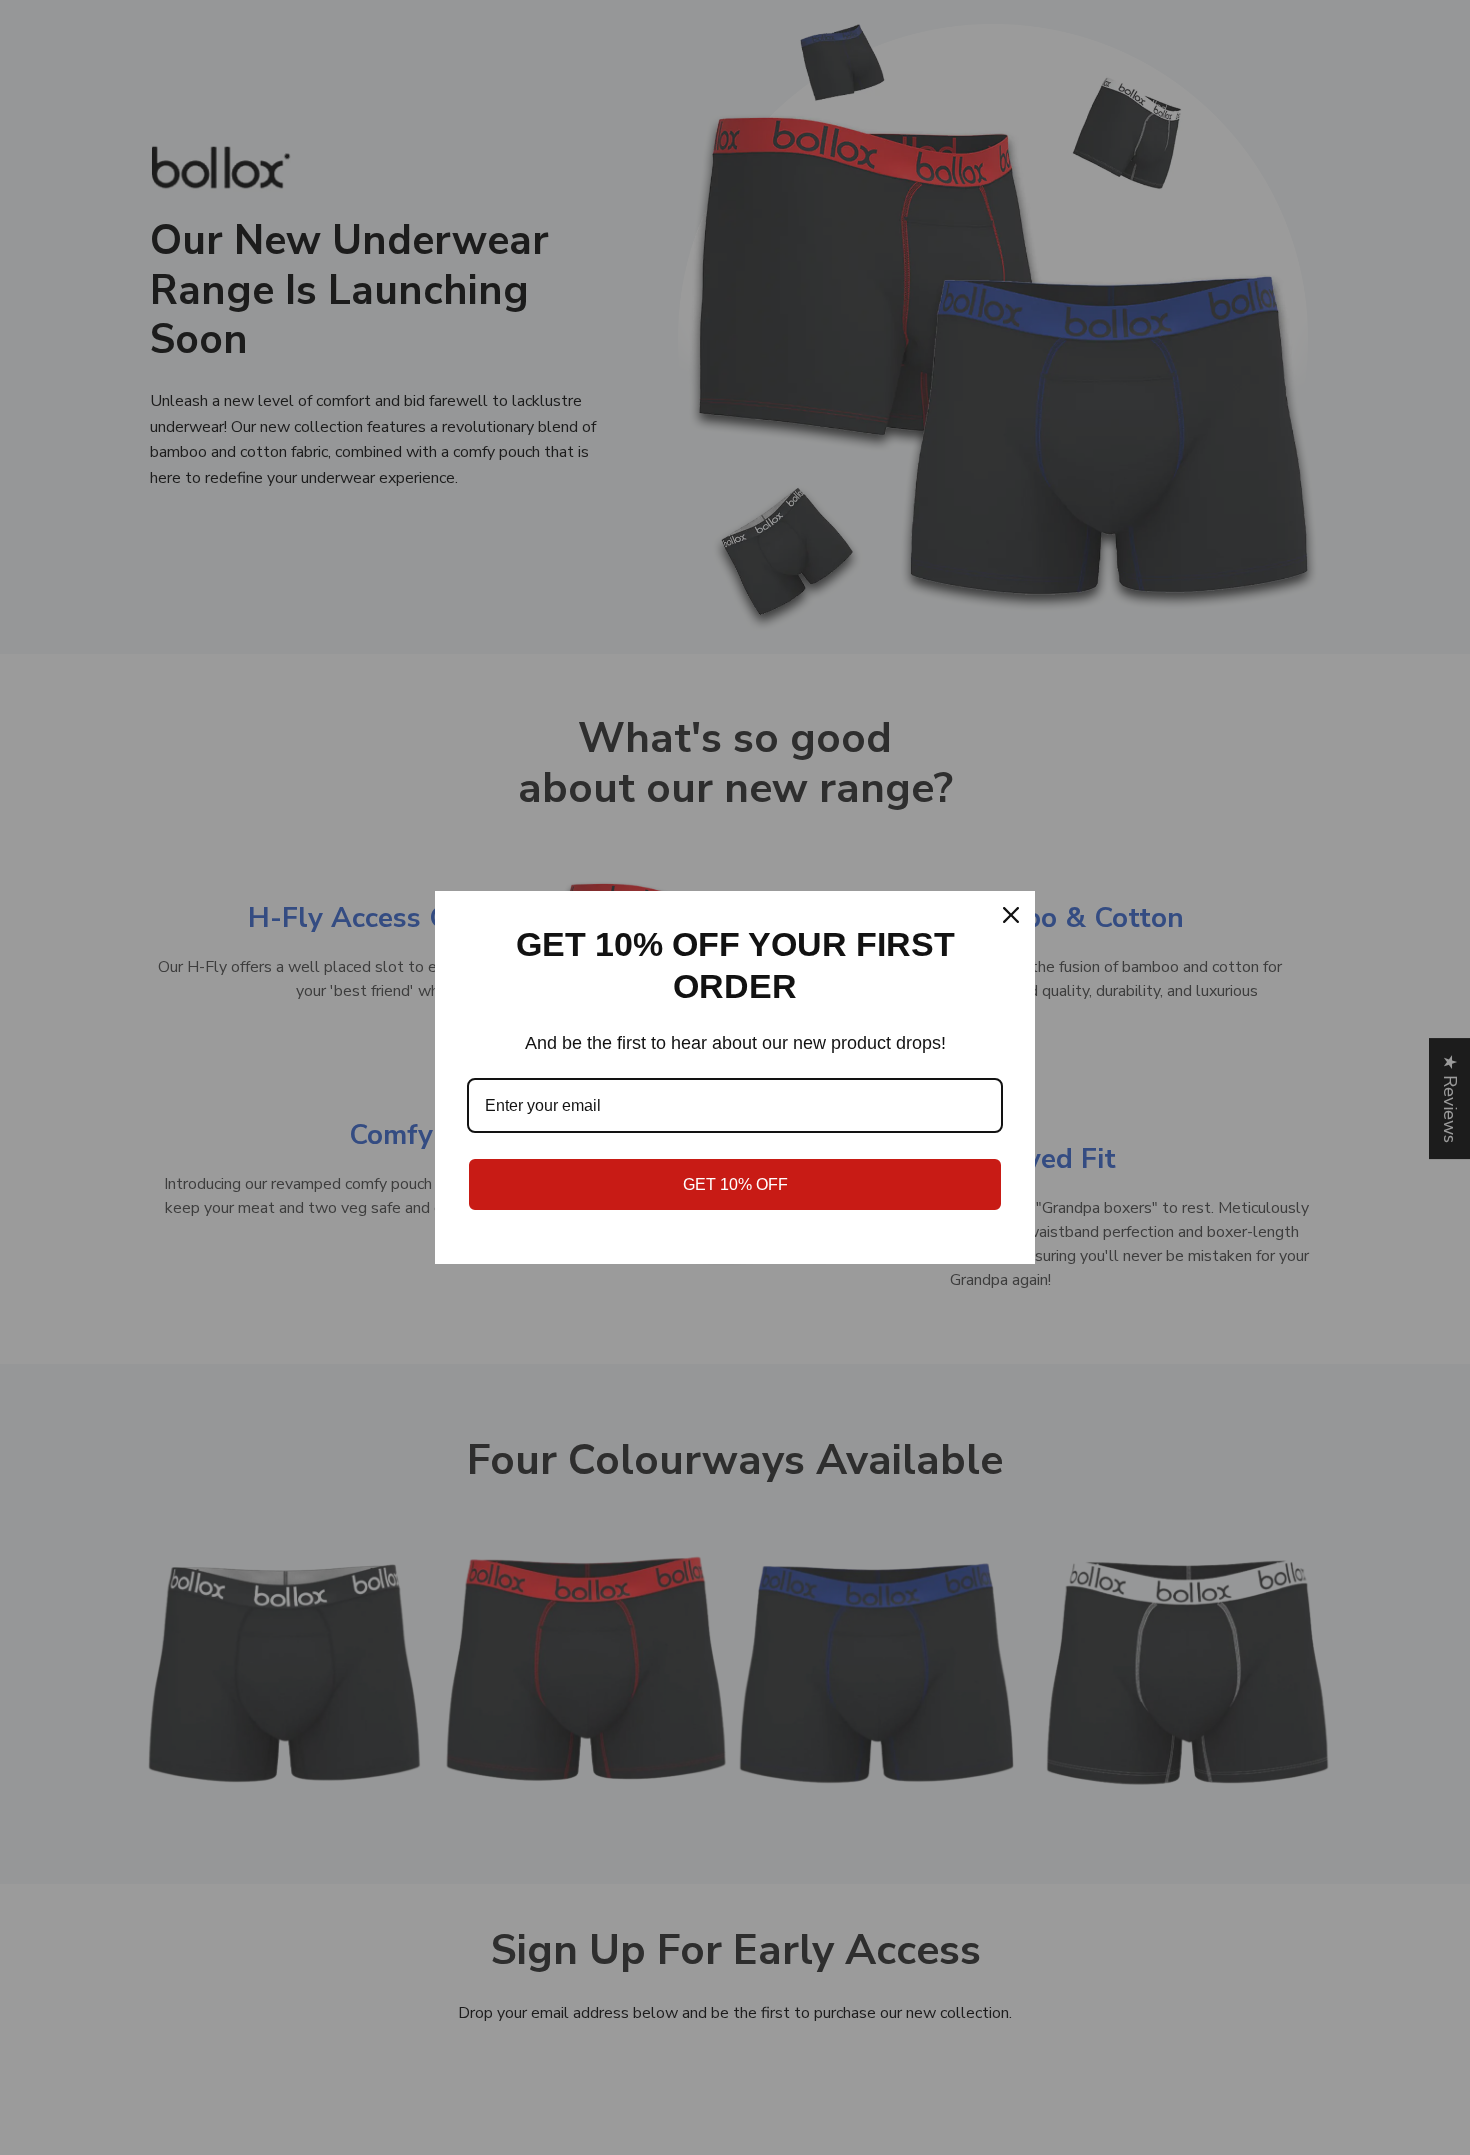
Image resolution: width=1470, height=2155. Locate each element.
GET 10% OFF (735, 1184)
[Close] (1011, 915)
